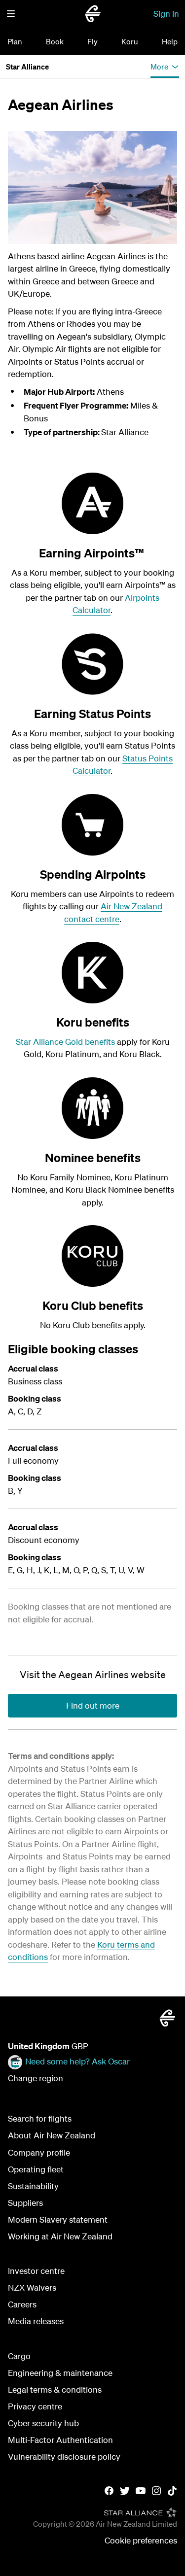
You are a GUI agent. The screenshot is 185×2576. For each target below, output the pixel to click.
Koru (130, 41)
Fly (92, 41)
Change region (36, 2078)
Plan (15, 41)
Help (170, 41)
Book (55, 41)
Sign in (166, 14)
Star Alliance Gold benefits (65, 1042)
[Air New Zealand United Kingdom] (93, 14)
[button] (11, 14)
